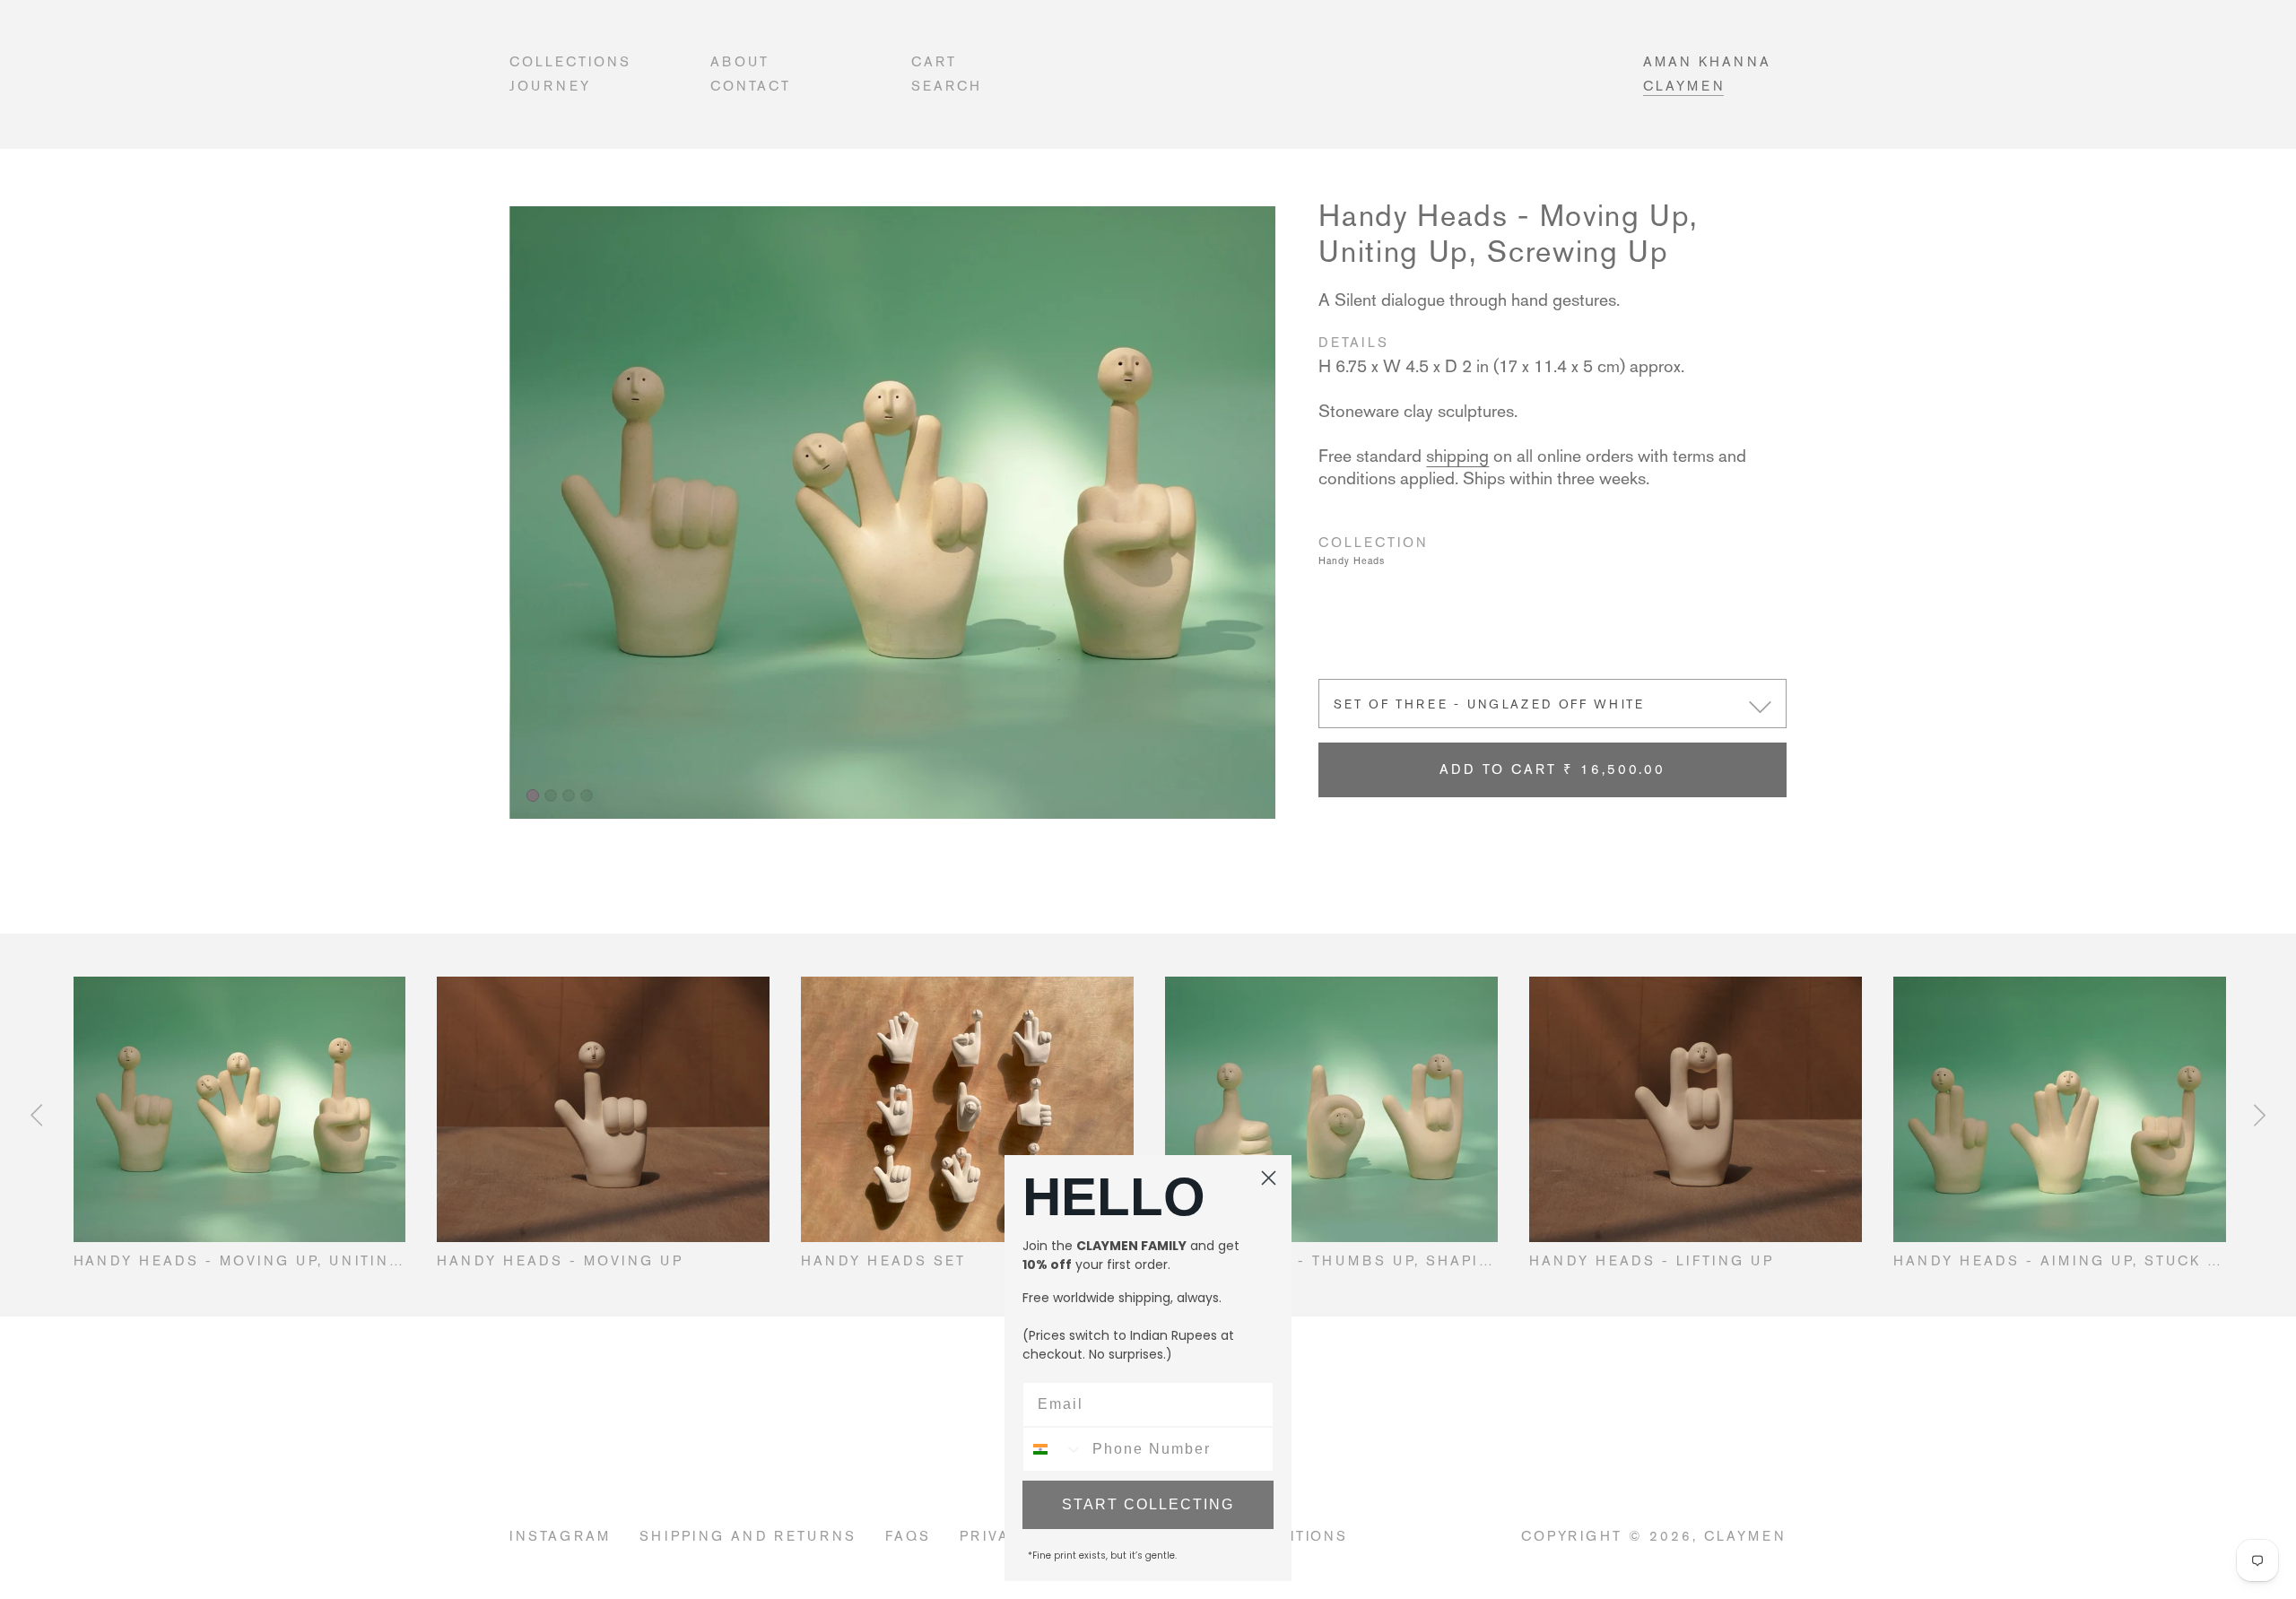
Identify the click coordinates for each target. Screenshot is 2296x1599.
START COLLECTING (1148, 1504)
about (740, 61)
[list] (892, 513)
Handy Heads (1352, 561)
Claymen (1684, 86)
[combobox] (1053, 1449)
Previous (36, 1115)
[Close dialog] (1269, 1178)
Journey (550, 86)
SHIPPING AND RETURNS (748, 1536)
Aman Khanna (1707, 61)
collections (570, 61)
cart (934, 61)
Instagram (560, 1536)
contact (751, 86)
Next (2260, 1115)
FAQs (908, 1536)
